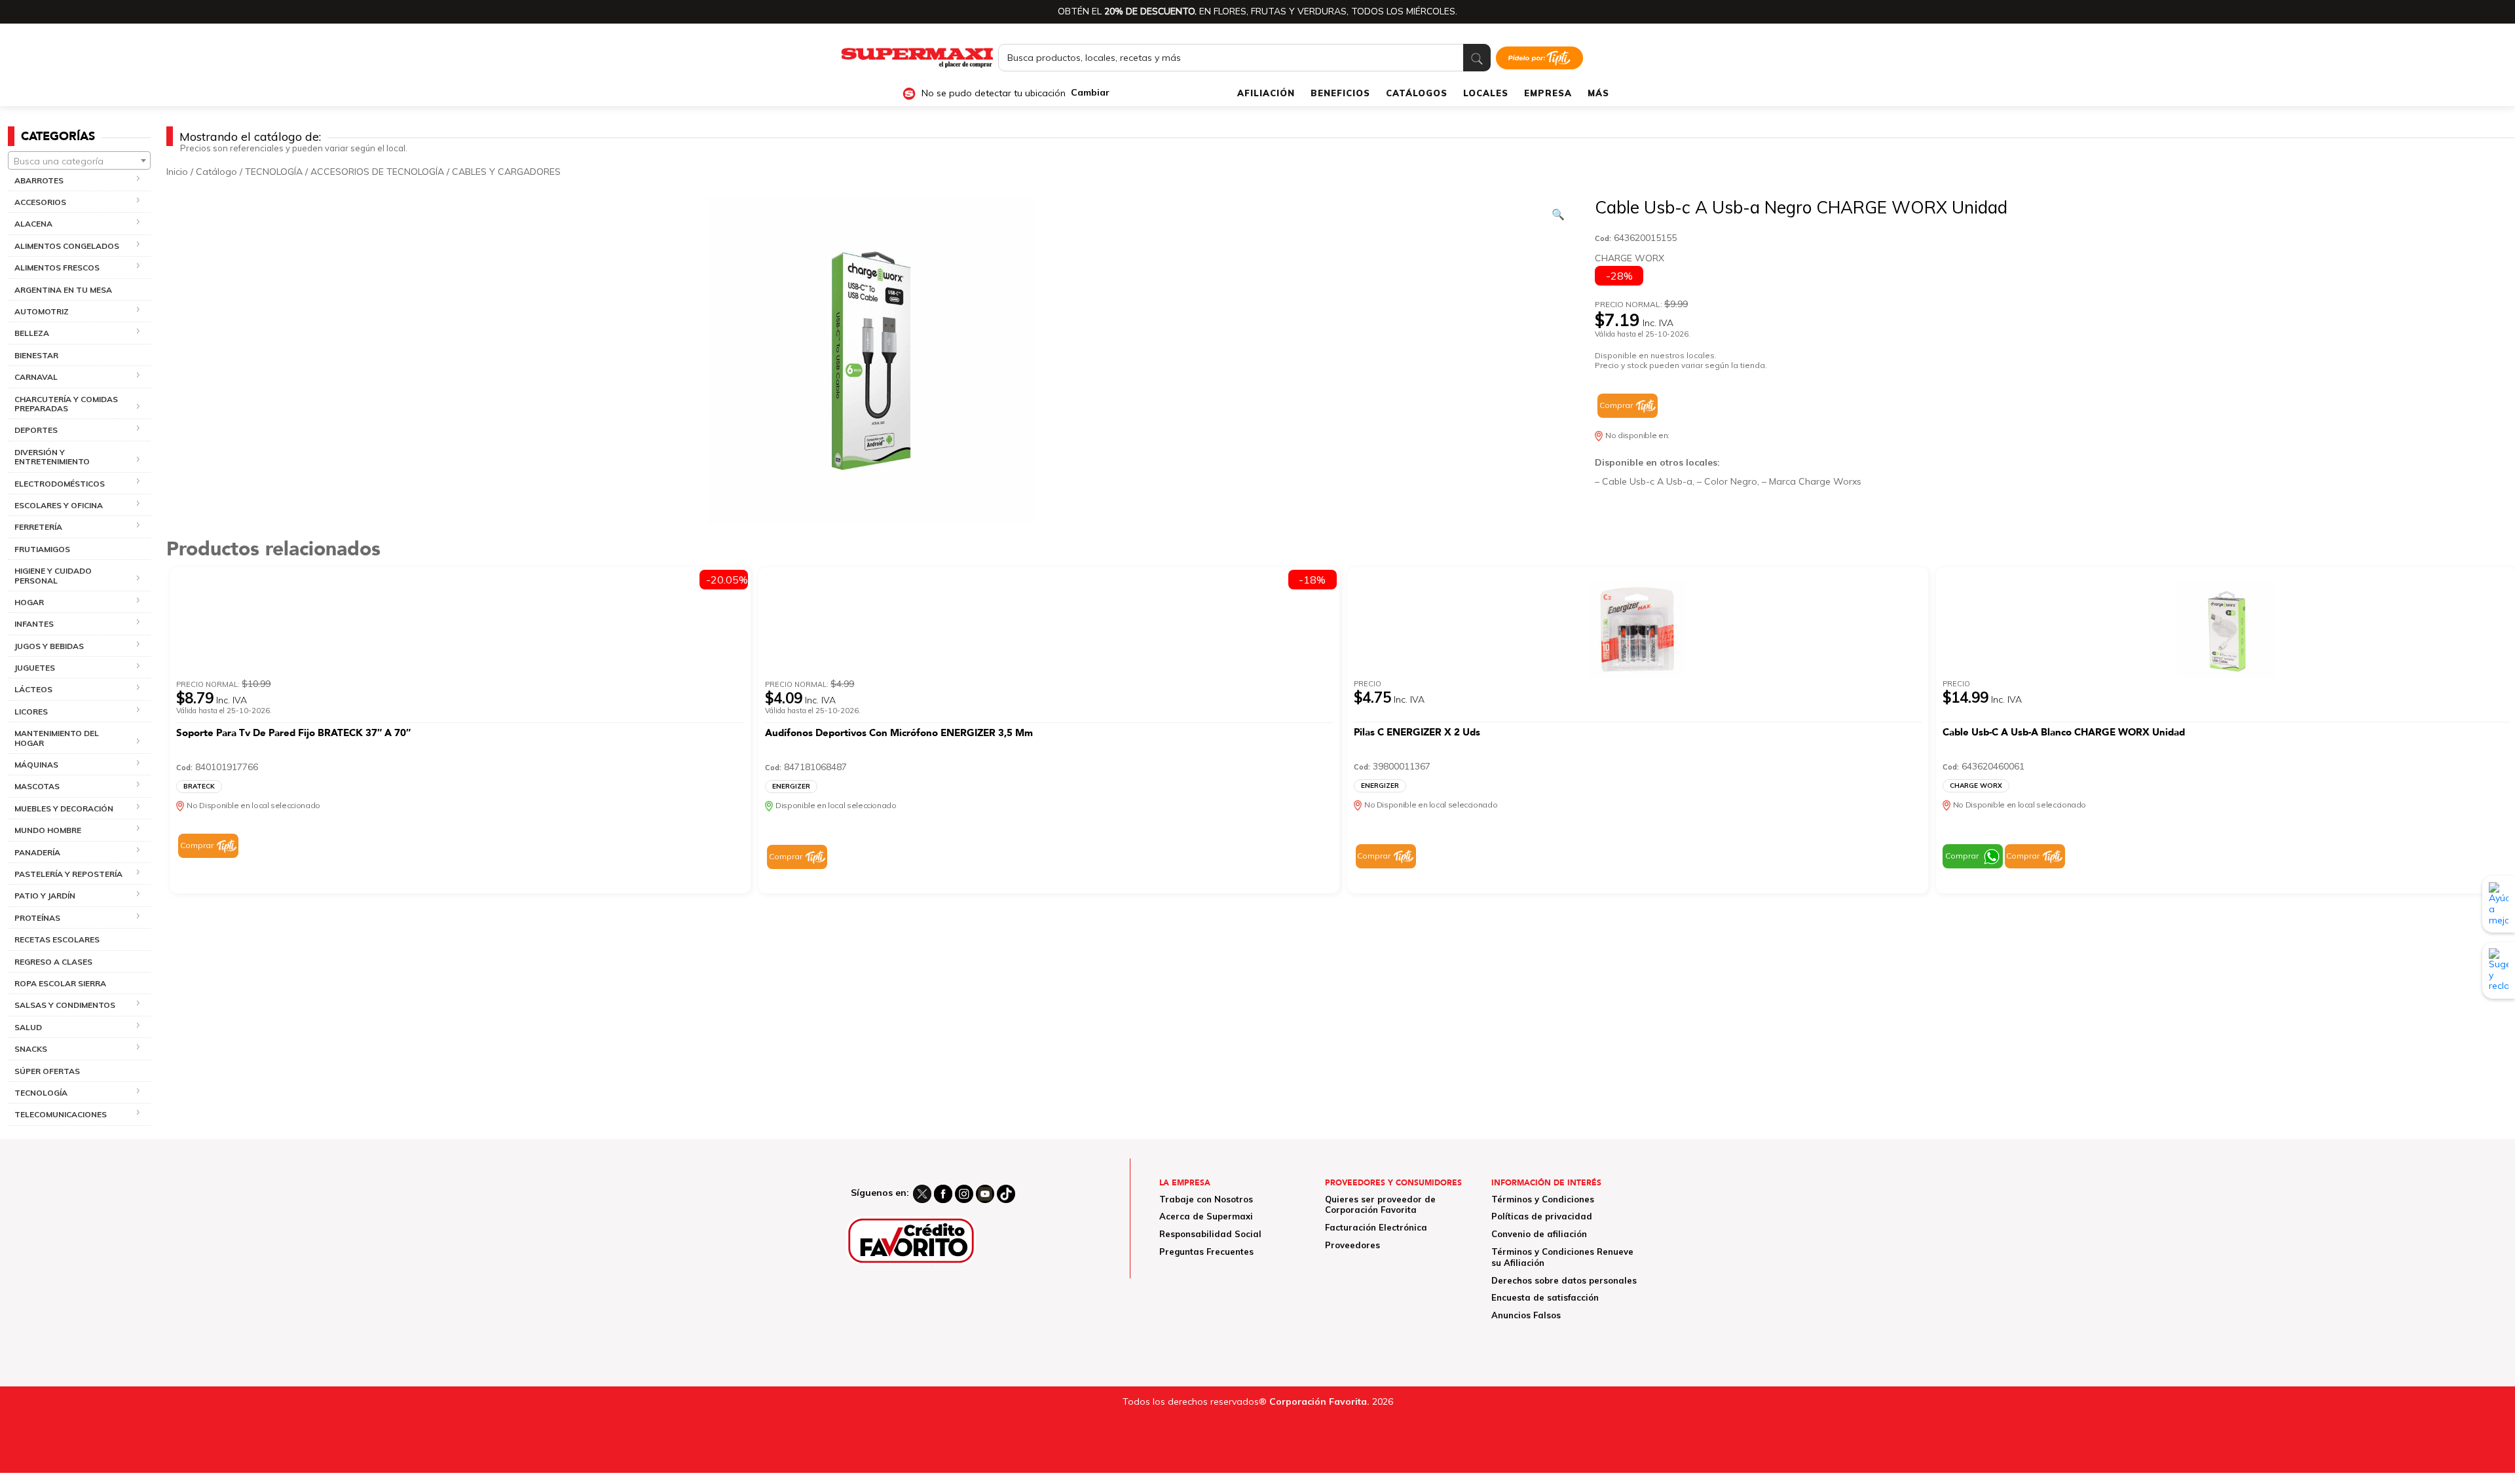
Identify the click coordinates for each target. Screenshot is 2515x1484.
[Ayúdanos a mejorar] (2499, 904)
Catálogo (216, 172)
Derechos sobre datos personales (1564, 1280)
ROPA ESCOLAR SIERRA (60, 983)
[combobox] (79, 160)
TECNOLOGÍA (274, 172)
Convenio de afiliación (1539, 1234)
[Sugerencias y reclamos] (2499, 970)
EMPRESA (1548, 93)
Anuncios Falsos (1526, 1315)
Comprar (1616, 405)
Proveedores (1352, 1245)
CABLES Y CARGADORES (506, 172)
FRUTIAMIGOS (42, 549)
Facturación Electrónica (1376, 1227)
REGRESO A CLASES (53, 962)
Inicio (177, 172)
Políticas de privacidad (1542, 1216)
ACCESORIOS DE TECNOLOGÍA (377, 172)
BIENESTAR (36, 355)
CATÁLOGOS (1417, 93)
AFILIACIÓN (1266, 93)
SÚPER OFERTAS (47, 1071)
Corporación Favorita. (1319, 1401)
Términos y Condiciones (1543, 1199)
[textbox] (79, 161)
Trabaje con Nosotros (1206, 1199)
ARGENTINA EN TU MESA (63, 290)
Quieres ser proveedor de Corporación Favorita (1380, 1205)
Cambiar (1090, 93)
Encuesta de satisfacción (1545, 1297)
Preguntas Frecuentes (1206, 1252)
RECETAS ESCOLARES (57, 939)
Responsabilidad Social (1210, 1234)
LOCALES (1486, 93)
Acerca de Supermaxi (1206, 1216)
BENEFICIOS (1340, 93)
